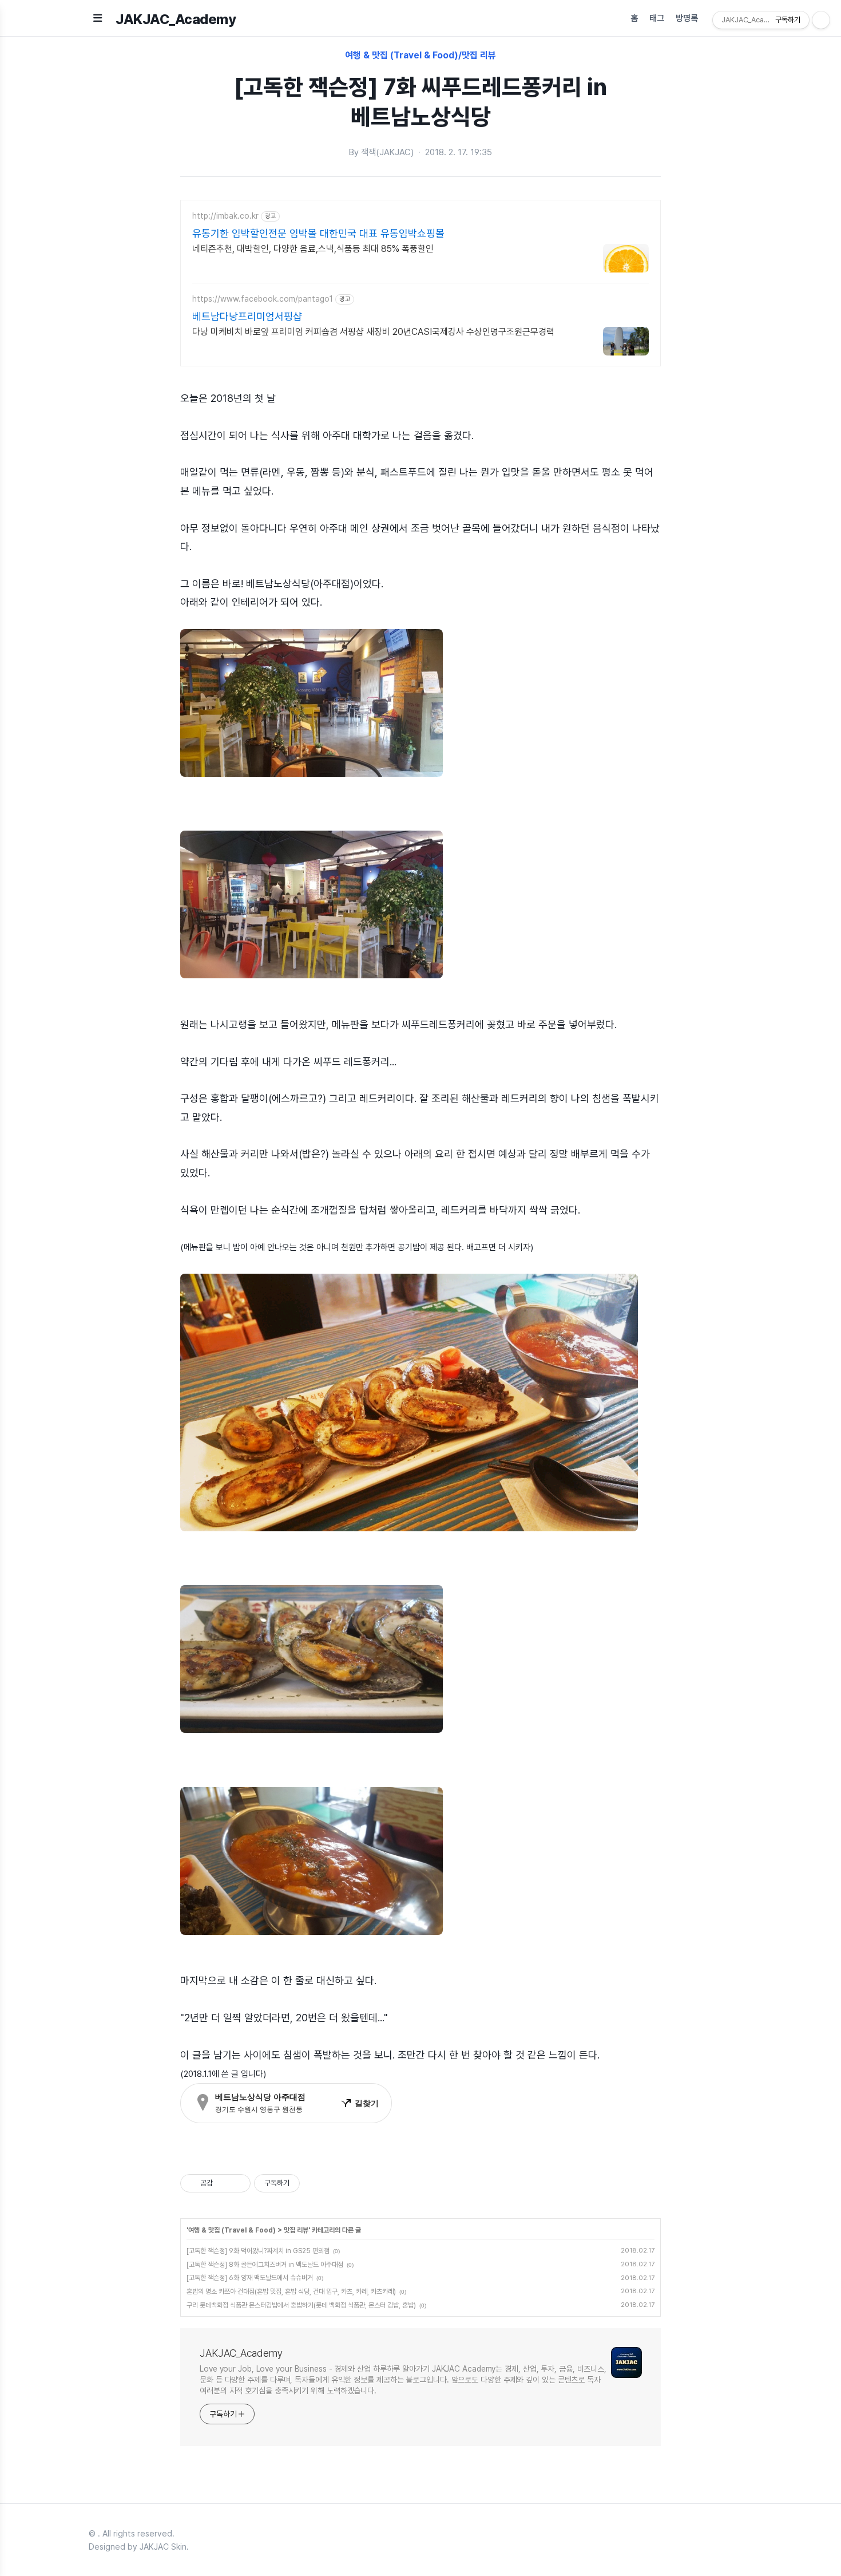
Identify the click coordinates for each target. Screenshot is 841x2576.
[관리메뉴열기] (821, 20)
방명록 (687, 18)
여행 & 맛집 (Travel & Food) (232, 2230)
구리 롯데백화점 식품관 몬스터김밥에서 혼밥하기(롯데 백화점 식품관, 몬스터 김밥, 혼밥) (301, 2305)
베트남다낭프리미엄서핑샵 (247, 316)
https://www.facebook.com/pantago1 (263, 299)
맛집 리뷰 (296, 2230)
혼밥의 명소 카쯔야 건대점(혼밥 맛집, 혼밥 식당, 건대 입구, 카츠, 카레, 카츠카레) (291, 2291)
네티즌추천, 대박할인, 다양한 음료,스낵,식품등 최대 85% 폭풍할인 (313, 249)
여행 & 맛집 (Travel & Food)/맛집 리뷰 (420, 55)
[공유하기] (223, 2183)
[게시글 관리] (238, 2183)
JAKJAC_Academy (176, 19)
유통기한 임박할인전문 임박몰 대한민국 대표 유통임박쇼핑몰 (318, 233)
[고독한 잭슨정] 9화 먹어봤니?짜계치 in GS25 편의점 (258, 2251)
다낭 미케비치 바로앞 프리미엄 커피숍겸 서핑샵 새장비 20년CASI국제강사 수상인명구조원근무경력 (373, 332)
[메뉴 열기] (98, 18)
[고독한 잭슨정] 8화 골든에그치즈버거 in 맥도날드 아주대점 (265, 2265)
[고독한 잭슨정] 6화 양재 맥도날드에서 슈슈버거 (250, 2278)
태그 (657, 18)
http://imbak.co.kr (225, 216)
